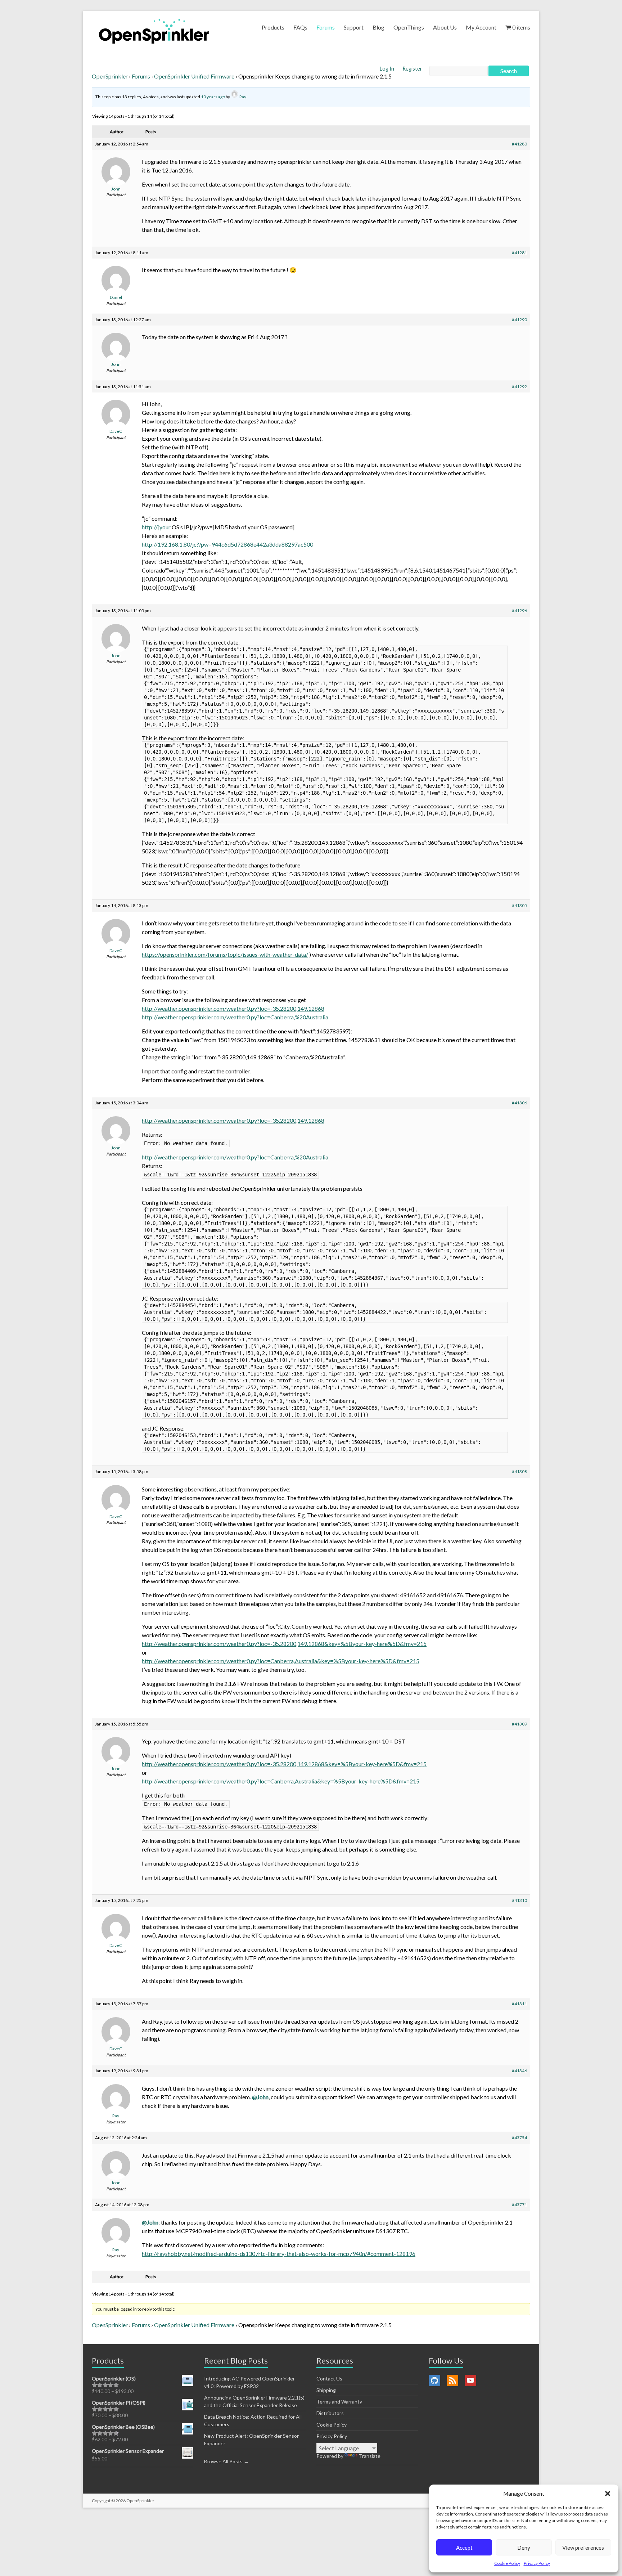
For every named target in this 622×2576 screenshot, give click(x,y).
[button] (608, 2494)
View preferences (583, 2548)
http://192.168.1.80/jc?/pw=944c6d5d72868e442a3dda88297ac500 (227, 544)
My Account (481, 27)
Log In (387, 69)
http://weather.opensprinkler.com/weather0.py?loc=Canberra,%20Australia (235, 1017)
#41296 (519, 611)
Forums (326, 27)
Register (412, 69)
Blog (378, 27)
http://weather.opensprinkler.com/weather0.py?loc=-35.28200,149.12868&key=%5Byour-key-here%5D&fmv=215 (284, 1644)
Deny (524, 2548)
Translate (370, 2456)
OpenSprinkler (110, 76)
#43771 (519, 2205)
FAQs (300, 27)
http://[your (156, 527)
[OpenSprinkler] (154, 31)
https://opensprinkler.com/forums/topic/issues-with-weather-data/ (225, 954)
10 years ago (213, 97)
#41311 (519, 2004)
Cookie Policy (507, 2563)
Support (354, 27)
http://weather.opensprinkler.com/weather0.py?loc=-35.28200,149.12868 (233, 1008)
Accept (464, 2548)
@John (260, 2097)
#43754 (519, 2138)
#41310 (519, 1900)
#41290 (519, 320)
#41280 (519, 144)
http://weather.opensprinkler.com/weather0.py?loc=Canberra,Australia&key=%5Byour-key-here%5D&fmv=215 (281, 1661)
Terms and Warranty (339, 2402)
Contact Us (329, 2378)
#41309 (519, 1724)
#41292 (519, 387)
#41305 (519, 905)
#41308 (519, 1471)
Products (273, 27)
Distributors (330, 2413)
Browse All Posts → (226, 2461)
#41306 (519, 1103)
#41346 (519, 2071)
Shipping (326, 2390)
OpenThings (409, 27)
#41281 (519, 253)
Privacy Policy (537, 2563)
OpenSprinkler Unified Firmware (194, 76)
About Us (445, 27)
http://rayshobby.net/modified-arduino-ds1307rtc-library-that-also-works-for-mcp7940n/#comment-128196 (279, 2254)
